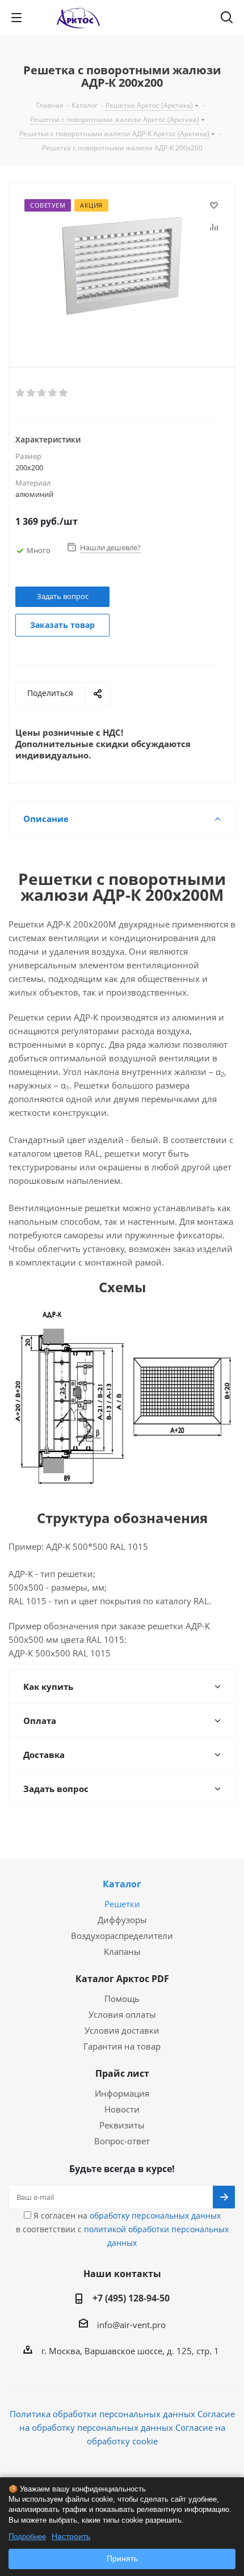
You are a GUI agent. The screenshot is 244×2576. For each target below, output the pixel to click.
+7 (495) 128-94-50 (131, 2298)
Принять (122, 2558)
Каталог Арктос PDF (122, 1979)
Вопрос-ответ (122, 2141)
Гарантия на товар (122, 2046)
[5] (64, 393)
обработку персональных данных (155, 2215)
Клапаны (122, 1951)
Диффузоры (122, 1920)
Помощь (122, 1999)
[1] (21, 393)
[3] (42, 393)
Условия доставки (122, 2030)
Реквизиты (122, 2125)
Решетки (122, 1904)
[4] (53, 393)
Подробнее (27, 2537)
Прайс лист (122, 2073)
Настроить (71, 2536)
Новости (122, 2109)
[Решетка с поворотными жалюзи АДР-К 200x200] (122, 266)
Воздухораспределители (122, 1936)
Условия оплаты (122, 2014)
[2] (31, 393)
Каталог (122, 1884)
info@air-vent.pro (131, 2325)
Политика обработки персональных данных (102, 2414)
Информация (122, 2093)
